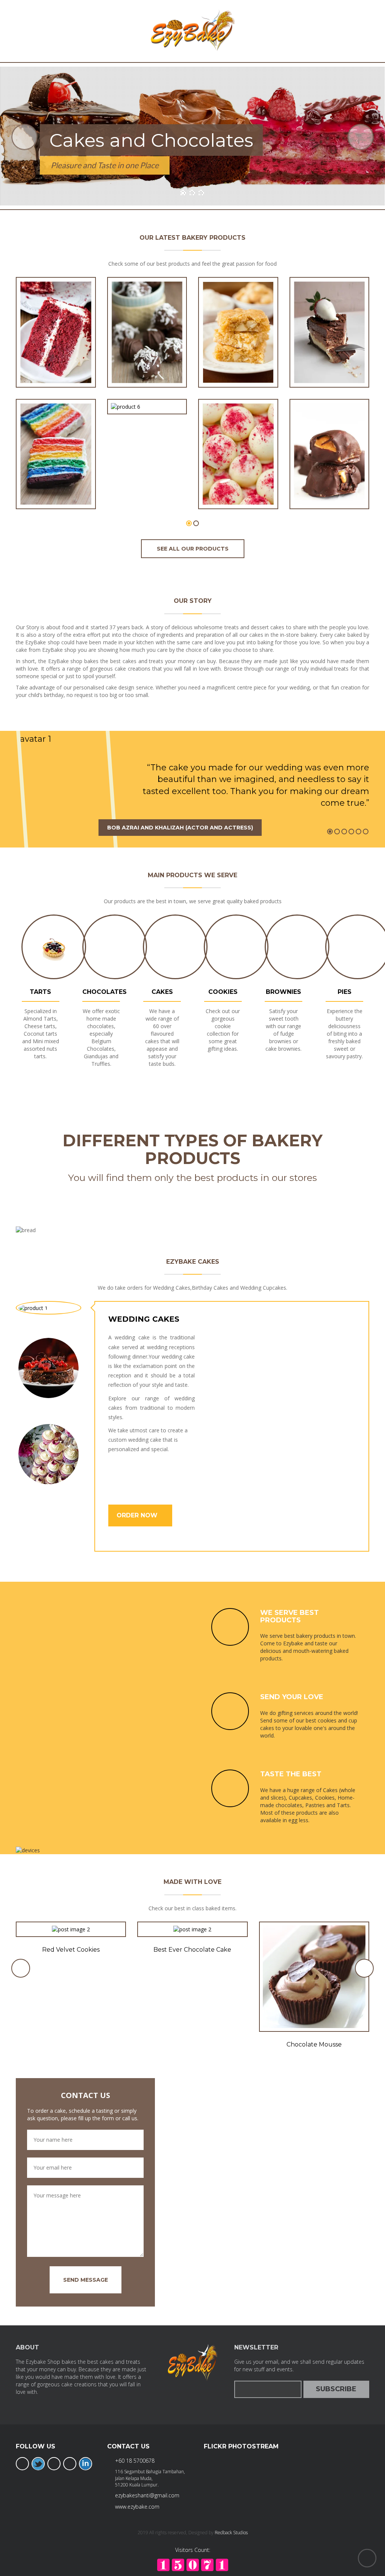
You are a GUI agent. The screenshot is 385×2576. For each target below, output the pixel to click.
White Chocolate (238, 362)
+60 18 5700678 (135, 2461)
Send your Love (292, 1697)
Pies (345, 992)
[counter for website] (193, 2564)
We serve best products (290, 1616)
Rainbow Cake (56, 484)
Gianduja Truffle (147, 389)
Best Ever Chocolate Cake (192, 1950)
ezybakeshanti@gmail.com (147, 2495)
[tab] (49, 1308)
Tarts (40, 992)
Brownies (283, 992)
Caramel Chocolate (329, 484)
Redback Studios (231, 2533)
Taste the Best (291, 1774)
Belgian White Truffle (238, 484)
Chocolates (105, 992)
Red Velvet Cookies (71, 1950)
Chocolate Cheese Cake (329, 362)
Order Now (138, 1515)
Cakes (162, 992)
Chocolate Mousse (314, 2044)
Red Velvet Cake (56, 362)
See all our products (193, 549)
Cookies (223, 992)
